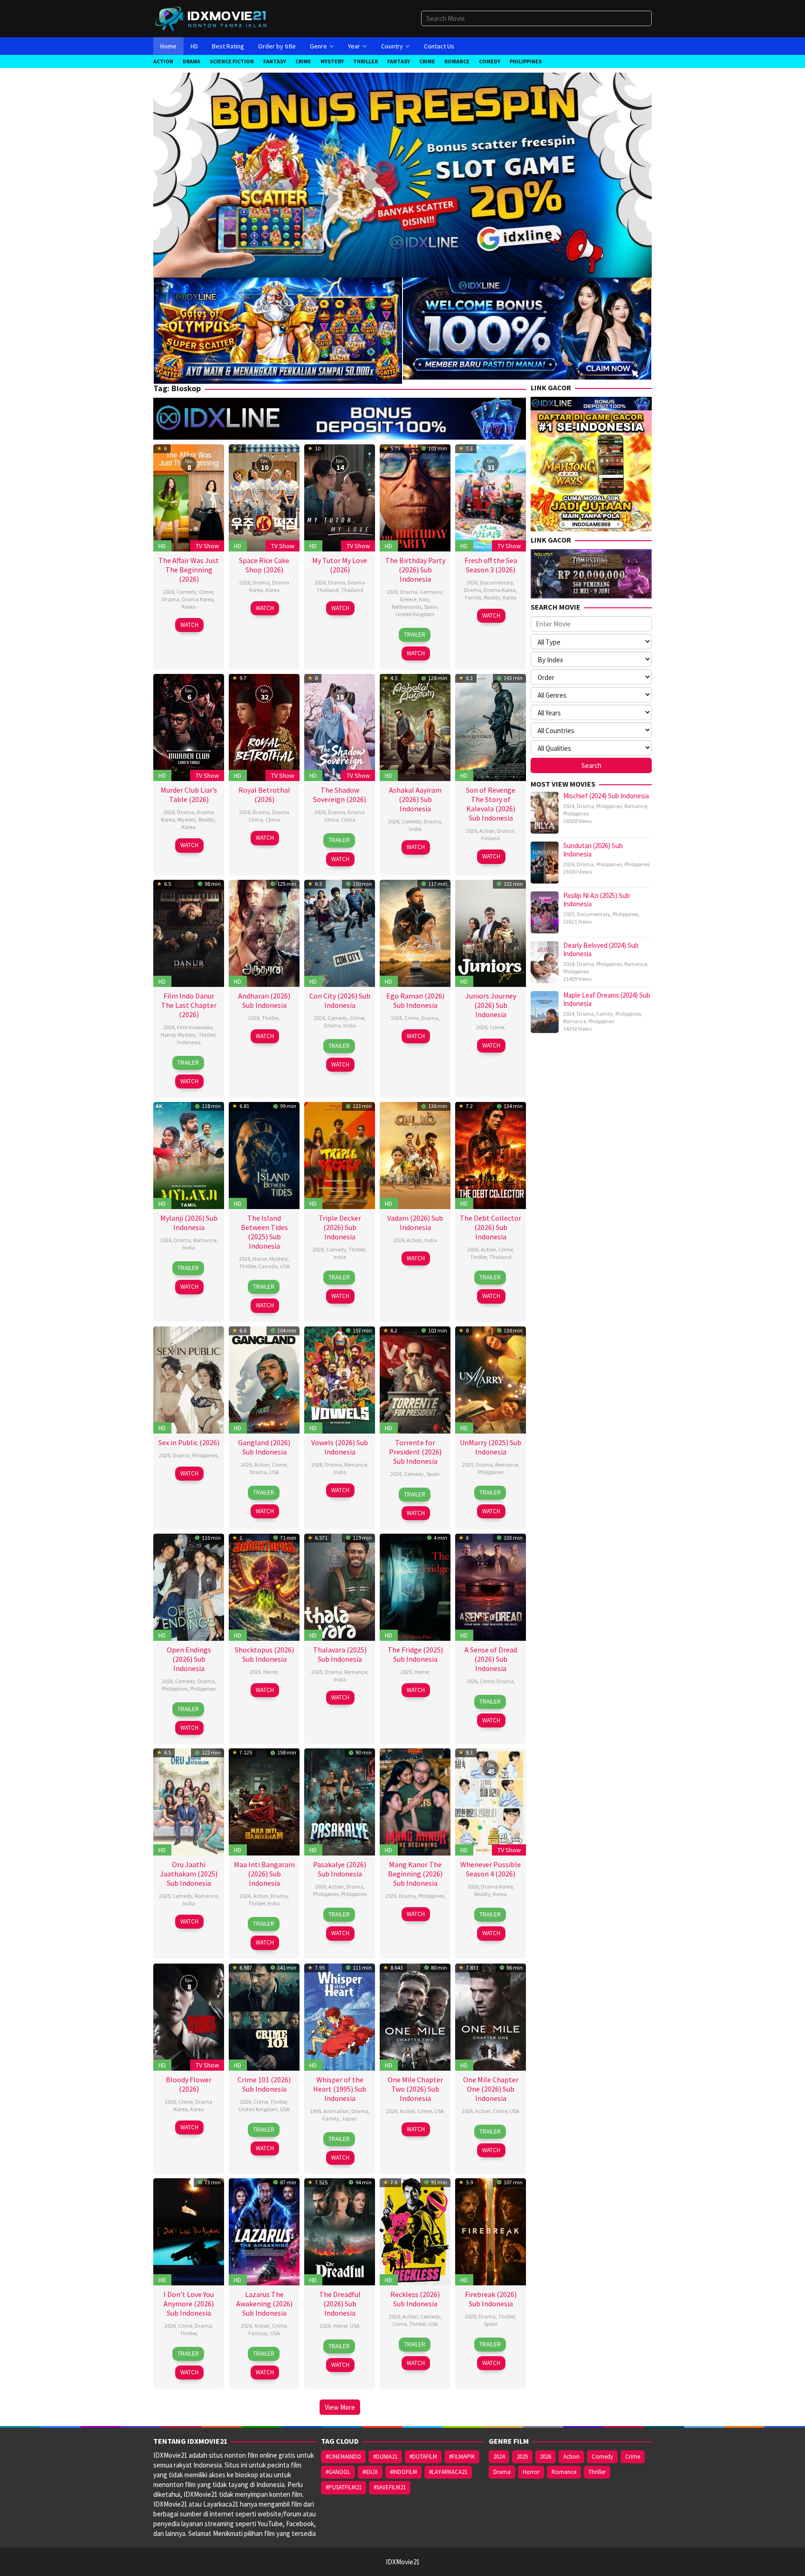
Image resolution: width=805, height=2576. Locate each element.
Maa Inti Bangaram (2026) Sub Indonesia (264, 1874)
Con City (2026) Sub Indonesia (340, 1000)
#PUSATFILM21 (344, 2487)
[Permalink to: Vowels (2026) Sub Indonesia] (340, 1379)
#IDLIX (370, 2472)
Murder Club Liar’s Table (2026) (189, 795)
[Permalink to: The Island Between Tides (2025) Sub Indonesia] (264, 1154)
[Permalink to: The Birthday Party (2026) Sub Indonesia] (415, 497)
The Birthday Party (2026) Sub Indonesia (415, 570)
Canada (268, 1266)
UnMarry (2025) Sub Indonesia (491, 1447)
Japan (349, 2118)
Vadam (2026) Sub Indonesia (415, 1223)
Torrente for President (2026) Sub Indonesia (415, 1452)
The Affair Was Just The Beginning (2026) (189, 570)
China (273, 819)
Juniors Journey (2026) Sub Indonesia (491, 1005)
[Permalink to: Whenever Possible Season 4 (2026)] (491, 1801)
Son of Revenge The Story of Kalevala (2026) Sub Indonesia (491, 804)
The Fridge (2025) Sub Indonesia (415, 1654)
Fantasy (258, 2333)
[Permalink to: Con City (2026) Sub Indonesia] (340, 932)
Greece (408, 599)
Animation (336, 2111)
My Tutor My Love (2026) (340, 565)
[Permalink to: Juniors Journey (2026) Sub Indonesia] (491, 932)
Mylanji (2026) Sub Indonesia (189, 1223)
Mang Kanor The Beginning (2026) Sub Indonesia (415, 1874)
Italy (424, 599)
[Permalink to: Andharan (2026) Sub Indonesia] (264, 932)
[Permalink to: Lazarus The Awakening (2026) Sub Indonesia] (264, 2231)
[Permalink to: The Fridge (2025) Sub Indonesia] (415, 1586)
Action (487, 831)
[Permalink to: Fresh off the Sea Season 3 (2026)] (491, 497)
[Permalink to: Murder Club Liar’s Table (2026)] (189, 727)
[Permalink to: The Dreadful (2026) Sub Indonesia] (340, 2231)
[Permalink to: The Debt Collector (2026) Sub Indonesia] (491, 1154)
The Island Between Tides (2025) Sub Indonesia (264, 1232)
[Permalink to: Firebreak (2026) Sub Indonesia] (491, 2231)
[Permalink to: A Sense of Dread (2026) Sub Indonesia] (491, 1586)
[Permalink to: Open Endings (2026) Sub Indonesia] (189, 1586)
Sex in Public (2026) (189, 1442)
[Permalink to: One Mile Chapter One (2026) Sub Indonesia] (491, 2016)
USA (285, 1266)
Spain (431, 607)
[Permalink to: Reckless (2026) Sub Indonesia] (415, 2231)
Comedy (187, 592)
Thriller (207, 1035)
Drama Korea (198, 599)
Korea (189, 607)
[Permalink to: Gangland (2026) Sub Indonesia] (264, 1379)
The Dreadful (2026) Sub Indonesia (340, 2304)
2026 (169, 592)
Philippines (205, 1455)
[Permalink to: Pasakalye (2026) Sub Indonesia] (340, 1801)
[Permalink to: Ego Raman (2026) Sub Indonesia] (415, 932)
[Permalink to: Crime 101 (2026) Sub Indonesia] (264, 2016)
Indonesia (189, 1042)
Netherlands (407, 607)
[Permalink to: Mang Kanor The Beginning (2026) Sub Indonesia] (415, 1801)
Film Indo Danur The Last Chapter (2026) (189, 1005)
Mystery (187, 819)
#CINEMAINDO (343, 2457)
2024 (569, 806)
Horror (168, 1035)
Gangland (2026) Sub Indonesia (264, 1447)
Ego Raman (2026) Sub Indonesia (415, 1000)
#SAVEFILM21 (390, 2487)
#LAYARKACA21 (448, 2472)
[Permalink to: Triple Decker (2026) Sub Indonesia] (340, 1154)
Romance (205, 1240)
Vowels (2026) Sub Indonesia (340, 1447)
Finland (491, 838)
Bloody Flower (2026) (189, 2084)
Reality (492, 597)
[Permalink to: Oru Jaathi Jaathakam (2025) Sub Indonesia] (189, 1801)
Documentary (497, 582)
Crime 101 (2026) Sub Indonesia (264, 2084)
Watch (189, 625)
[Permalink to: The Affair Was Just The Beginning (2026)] (189, 497)
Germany (431, 592)
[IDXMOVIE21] (211, 18)
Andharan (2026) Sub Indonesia (264, 1000)
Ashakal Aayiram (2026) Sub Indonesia (415, 799)
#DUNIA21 (385, 2457)
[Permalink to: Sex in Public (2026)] (189, 1379)
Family (473, 597)
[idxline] (527, 328)
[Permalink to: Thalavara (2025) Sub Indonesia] (340, 1586)
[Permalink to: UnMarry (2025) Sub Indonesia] (491, 1379)
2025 (245, 1259)
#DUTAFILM (423, 2457)
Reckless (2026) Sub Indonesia (415, 2299)
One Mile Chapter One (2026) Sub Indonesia (491, 2089)
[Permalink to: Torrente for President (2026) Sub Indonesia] (415, 1379)
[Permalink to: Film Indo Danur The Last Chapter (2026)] (189, 932)
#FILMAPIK (462, 2457)
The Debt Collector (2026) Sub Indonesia (491, 1227)
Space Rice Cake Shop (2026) (264, 565)
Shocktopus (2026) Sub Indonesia (264, 1654)
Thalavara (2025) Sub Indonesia (340, 1654)
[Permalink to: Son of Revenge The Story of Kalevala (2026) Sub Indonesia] (491, 727)
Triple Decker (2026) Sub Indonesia (340, 1227)
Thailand (352, 590)
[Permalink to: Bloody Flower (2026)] (189, 2016)
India (415, 829)
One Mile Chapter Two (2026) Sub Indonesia (415, 2089)
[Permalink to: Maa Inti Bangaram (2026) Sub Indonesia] (264, 1801)
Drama (171, 599)
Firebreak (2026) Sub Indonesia (491, 2299)
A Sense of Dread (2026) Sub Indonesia (491, 1659)
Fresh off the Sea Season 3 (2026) (491, 565)
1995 (315, 2111)
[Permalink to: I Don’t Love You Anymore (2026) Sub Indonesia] (189, 2231)
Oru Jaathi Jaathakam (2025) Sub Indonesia (189, 1874)
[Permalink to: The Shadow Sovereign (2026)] (340, 727)
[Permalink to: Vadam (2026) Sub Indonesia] (415, 1154)
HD (162, 546)
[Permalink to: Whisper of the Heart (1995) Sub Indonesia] (340, 2016)
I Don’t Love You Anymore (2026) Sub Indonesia (189, 2304)
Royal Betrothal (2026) (264, 795)
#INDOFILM (403, 2472)
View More (340, 2407)
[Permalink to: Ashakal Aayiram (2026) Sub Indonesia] (415, 727)
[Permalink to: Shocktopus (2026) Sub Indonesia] (264, 1586)
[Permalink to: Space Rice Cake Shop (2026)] (264, 497)
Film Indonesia (195, 1027)
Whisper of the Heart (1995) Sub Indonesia (340, 2089)
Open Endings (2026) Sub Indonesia (189, 1659)
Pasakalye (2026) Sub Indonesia (340, 1869)
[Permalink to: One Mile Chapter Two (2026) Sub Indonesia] (415, 2016)
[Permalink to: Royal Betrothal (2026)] (264, 727)
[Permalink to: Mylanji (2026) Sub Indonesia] (189, 1154)
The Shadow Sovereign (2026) (340, 795)
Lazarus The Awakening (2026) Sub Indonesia (264, 2304)
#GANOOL (338, 2472)
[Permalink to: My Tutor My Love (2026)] (340, 497)
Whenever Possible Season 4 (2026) (491, 1869)
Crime (206, 592)
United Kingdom (415, 614)
